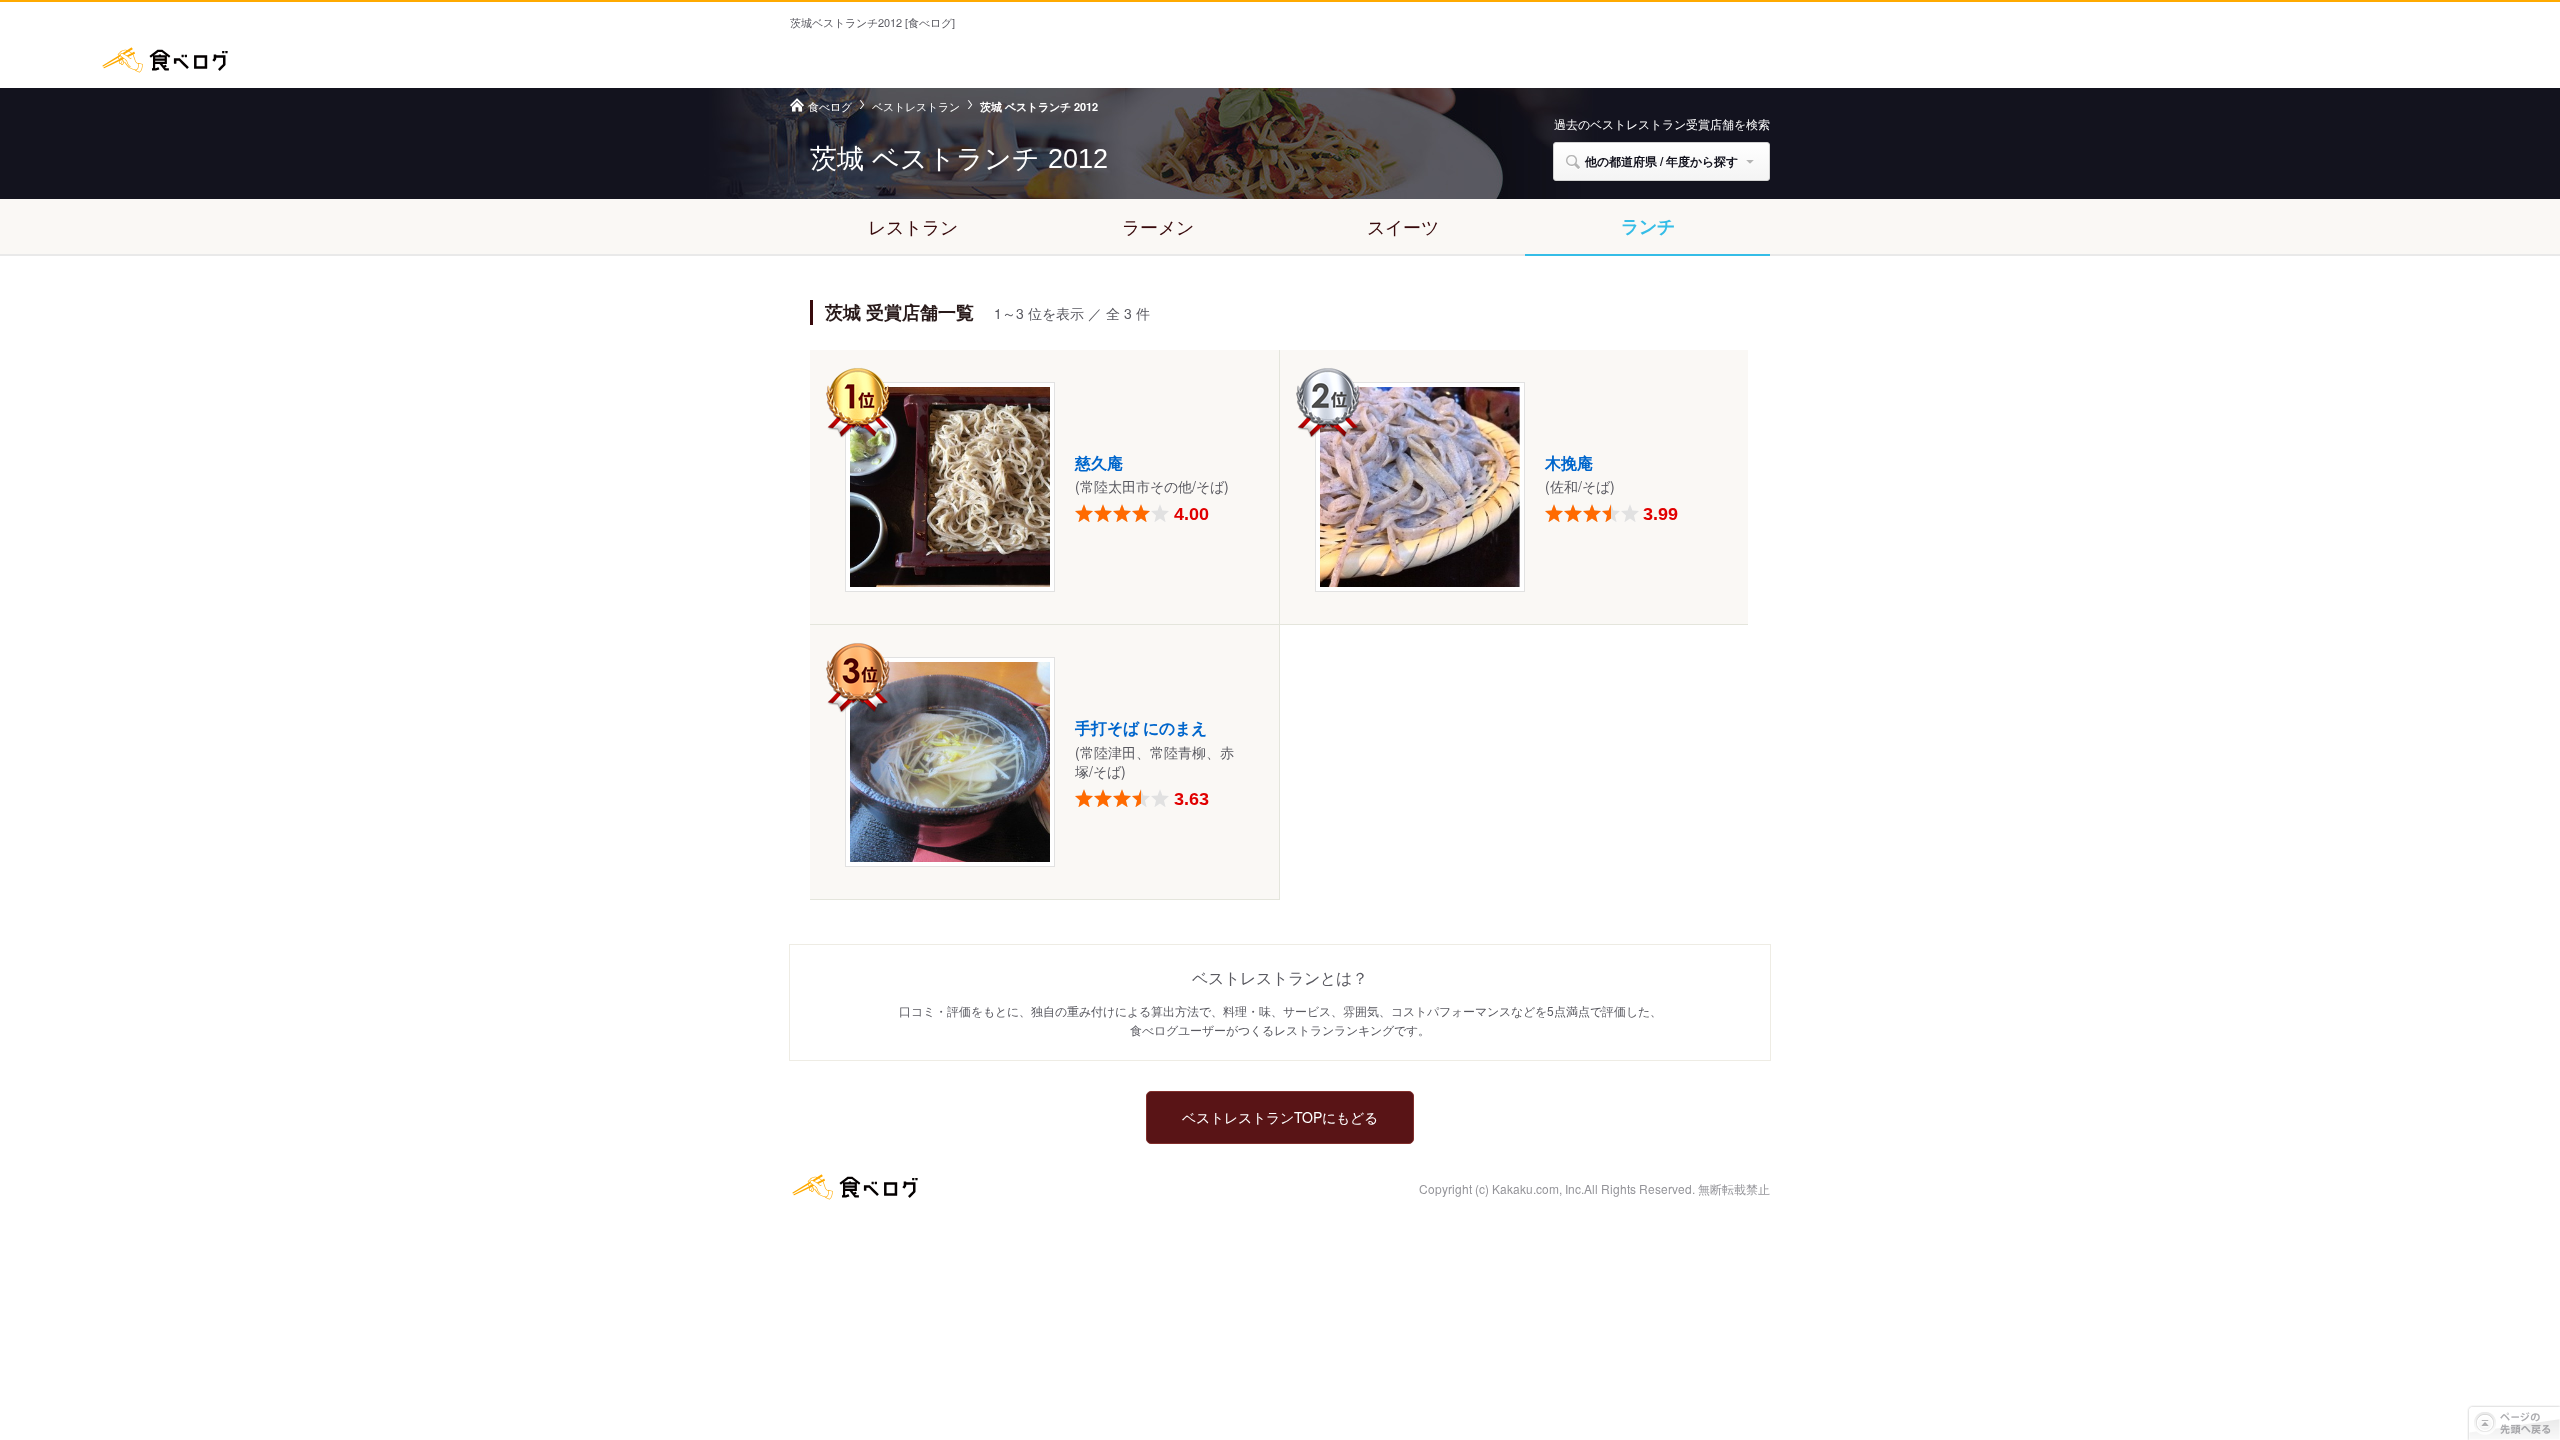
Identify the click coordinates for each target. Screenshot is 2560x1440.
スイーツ (1403, 226)
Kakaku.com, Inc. (1538, 1188)
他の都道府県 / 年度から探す (1661, 161)
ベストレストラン (916, 106)
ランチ (1648, 226)
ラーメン (1158, 226)
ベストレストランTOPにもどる (1280, 1117)
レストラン (913, 226)
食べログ (165, 60)
